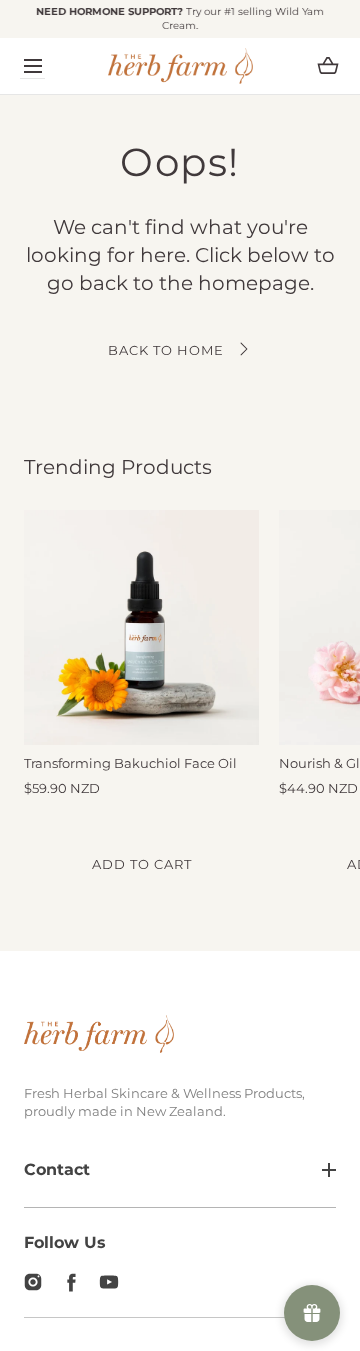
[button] (32, 65)
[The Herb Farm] (180, 66)
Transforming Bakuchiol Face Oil (130, 763)
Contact (57, 1169)
